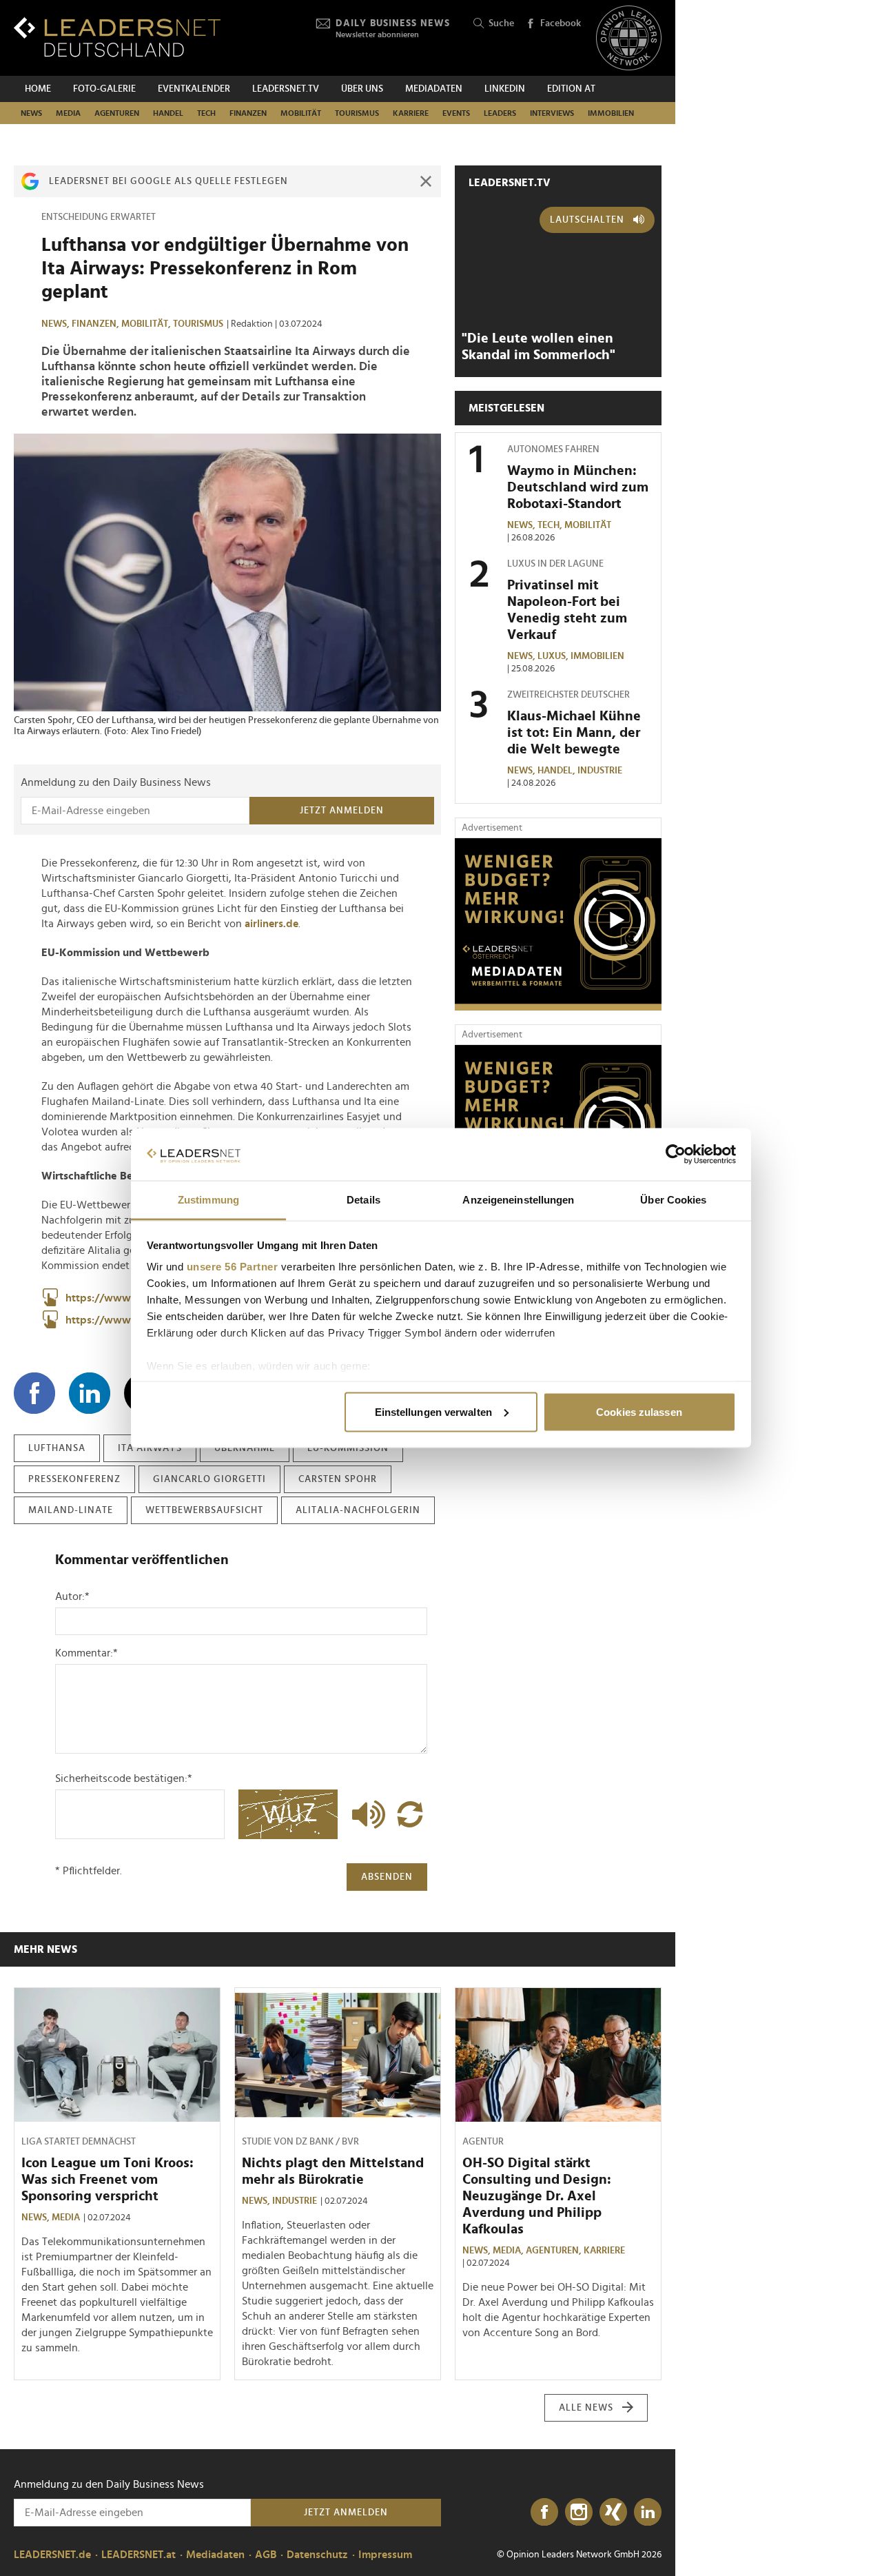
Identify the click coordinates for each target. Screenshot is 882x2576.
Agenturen (117, 113)
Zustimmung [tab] (208, 1200)
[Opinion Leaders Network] (629, 38)
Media (68, 113)
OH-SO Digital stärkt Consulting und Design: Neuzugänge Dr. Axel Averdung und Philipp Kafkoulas (537, 2196)
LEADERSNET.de (52, 2555)
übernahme (245, 1448)
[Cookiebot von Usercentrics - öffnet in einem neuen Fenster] (676, 1155)
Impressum (385, 2555)
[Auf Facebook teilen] (34, 1393)
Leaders (500, 113)
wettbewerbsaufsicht (204, 1510)
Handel (168, 113)
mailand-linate (71, 1510)
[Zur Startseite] (117, 37)
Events (456, 113)
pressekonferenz (74, 1479)
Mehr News (45, 1949)
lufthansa (57, 1448)
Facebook (561, 23)
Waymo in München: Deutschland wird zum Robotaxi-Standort (578, 487)
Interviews (552, 113)
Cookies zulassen (639, 1411)
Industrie (600, 771)
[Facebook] (544, 2513)
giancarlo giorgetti (209, 1479)
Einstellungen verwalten (433, 1411)
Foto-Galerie (104, 89)
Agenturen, (555, 2251)
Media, (509, 2251)
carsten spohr (338, 1479)
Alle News (586, 2408)
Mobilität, (147, 324)
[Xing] (613, 2513)
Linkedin (505, 89)
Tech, (551, 525)
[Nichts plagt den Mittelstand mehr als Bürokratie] (338, 2055)
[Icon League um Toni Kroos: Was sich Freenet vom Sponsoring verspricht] (117, 2055)
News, (57, 324)
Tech (206, 113)
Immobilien (611, 113)
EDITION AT (571, 89)
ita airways (150, 1448)
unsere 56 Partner (233, 1267)
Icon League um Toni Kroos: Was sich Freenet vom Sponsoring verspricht (107, 2180)
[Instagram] (579, 2513)
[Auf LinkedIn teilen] (90, 1393)
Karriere (411, 113)
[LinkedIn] (648, 2513)
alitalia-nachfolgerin (358, 1510)
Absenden (387, 1877)
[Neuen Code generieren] (410, 1814)
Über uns (362, 89)
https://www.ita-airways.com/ (141, 1320)
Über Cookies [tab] (673, 1200)
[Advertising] (558, 924)
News (31, 113)
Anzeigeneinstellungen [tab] (518, 1200)
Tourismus (357, 113)
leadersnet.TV (286, 89)
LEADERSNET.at (139, 2555)
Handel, (557, 771)
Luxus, (554, 656)
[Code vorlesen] (365, 1814)
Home (38, 89)
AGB (266, 2555)
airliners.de (271, 924)
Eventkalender (194, 89)
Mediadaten (434, 89)
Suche (501, 23)
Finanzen (248, 113)
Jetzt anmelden (342, 811)
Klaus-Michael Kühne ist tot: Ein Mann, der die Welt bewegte (574, 733)
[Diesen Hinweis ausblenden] (426, 181)
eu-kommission (348, 1448)
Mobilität (301, 113)
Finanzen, (96, 324)
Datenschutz (317, 2555)
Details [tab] (363, 1200)
